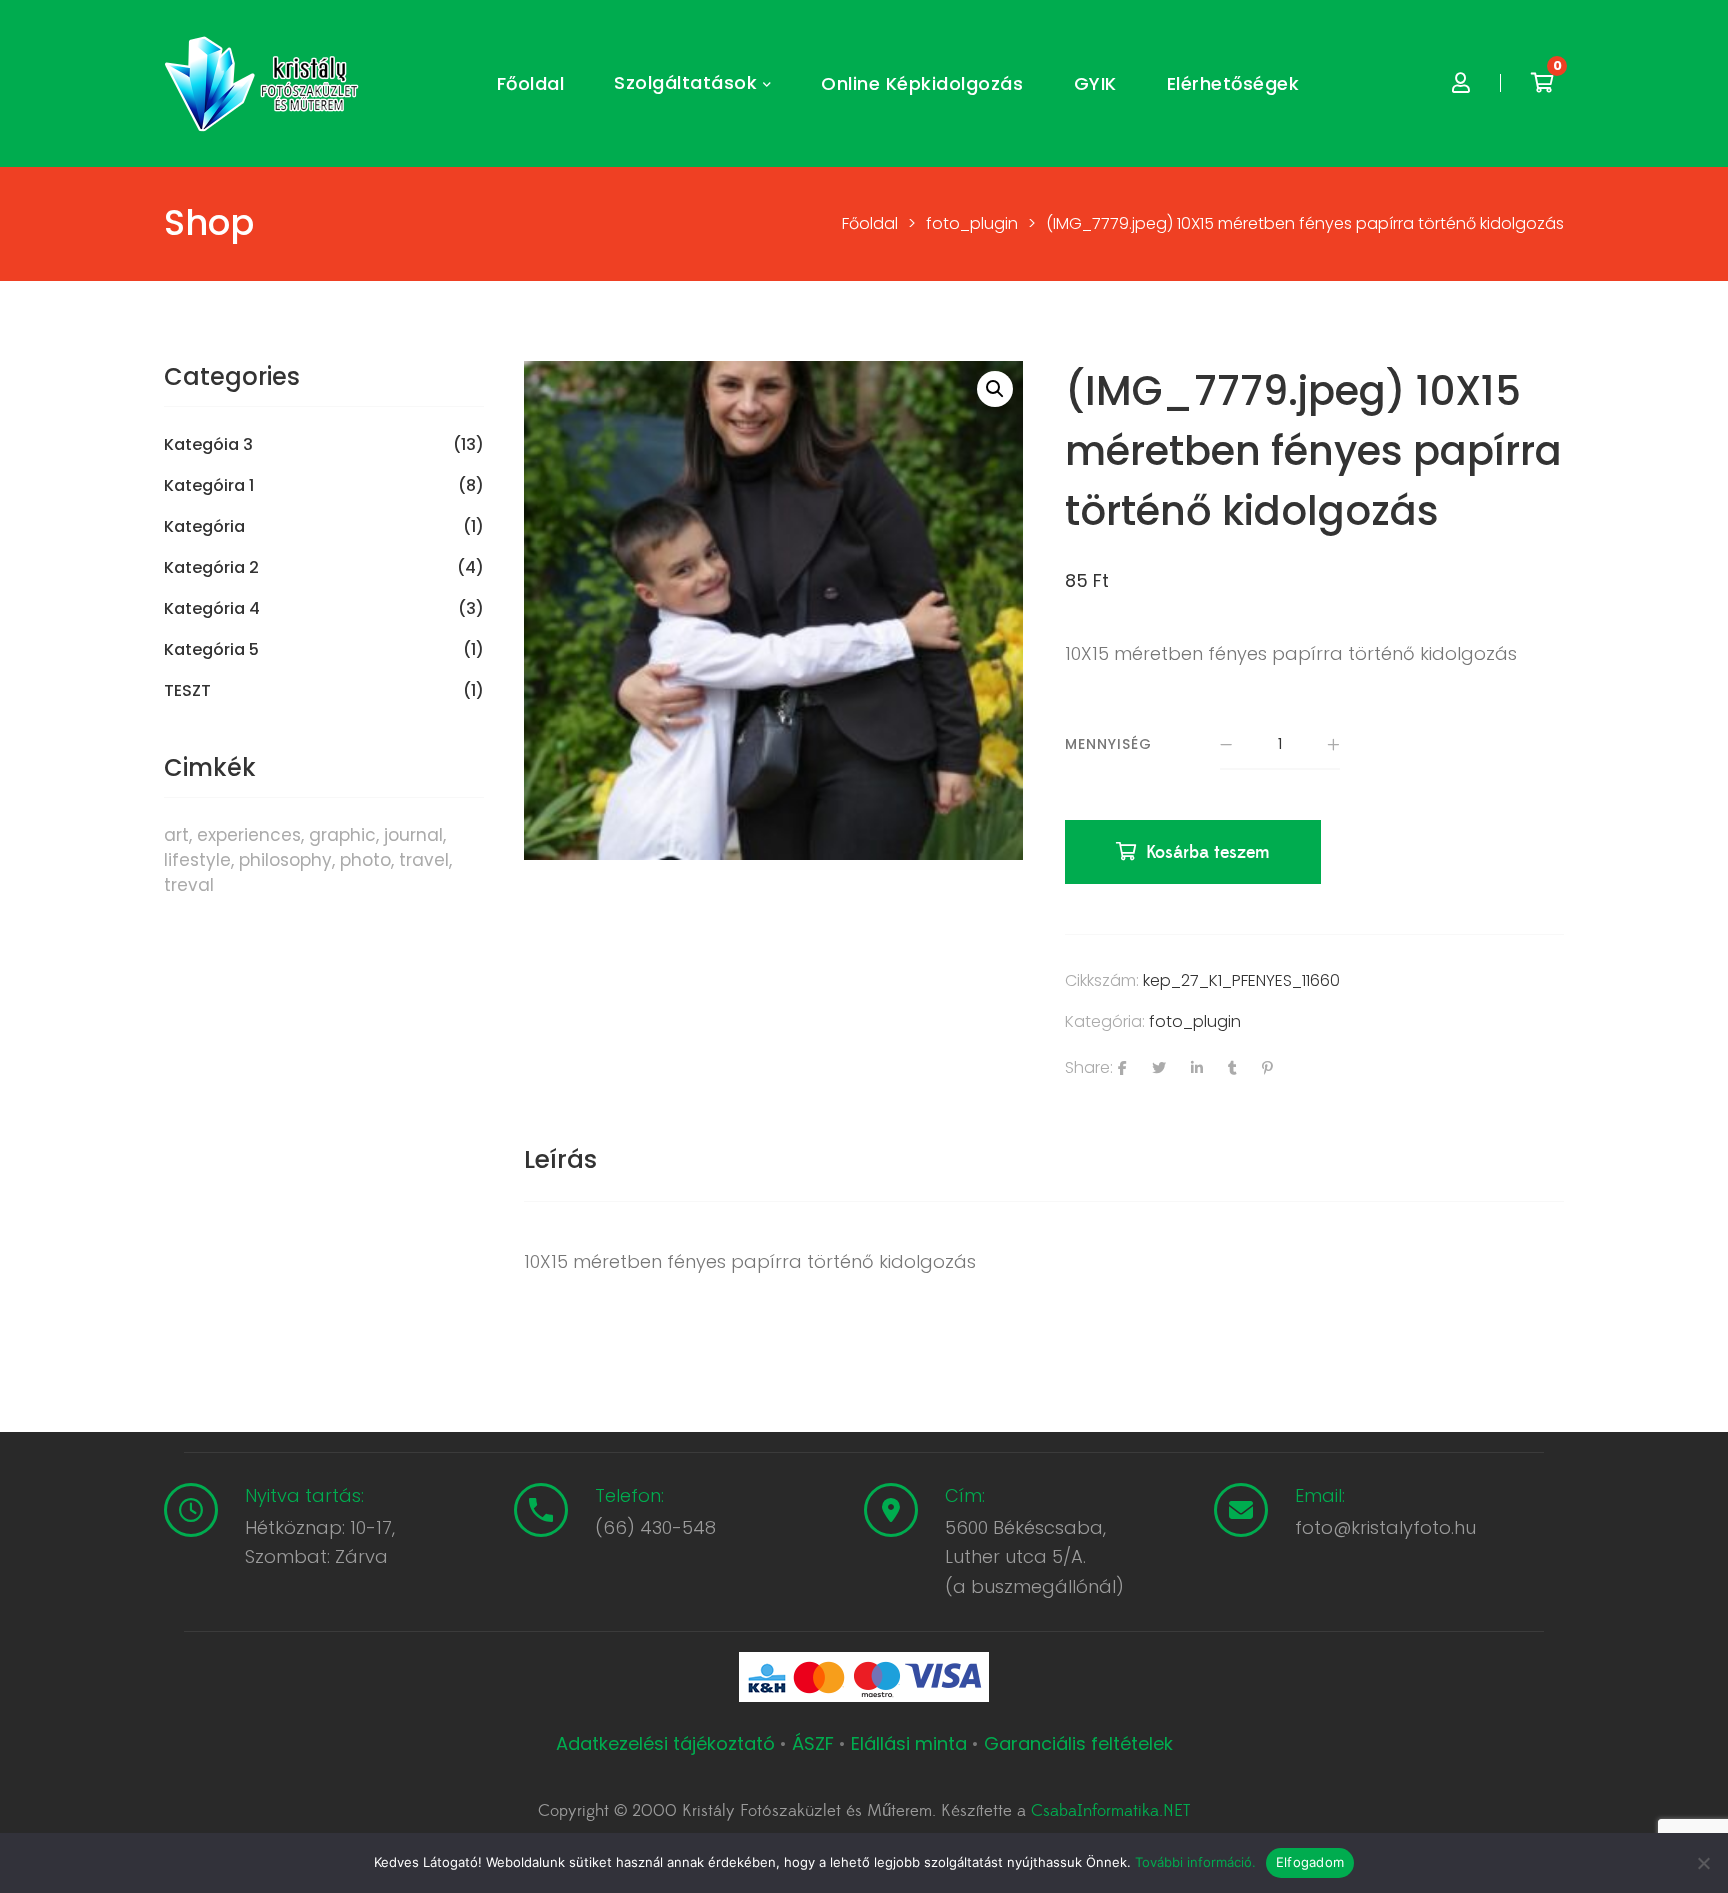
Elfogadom (1310, 1862)
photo (365, 860)
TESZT (187, 691)
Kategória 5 (211, 650)
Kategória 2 (211, 568)
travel (424, 860)
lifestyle (197, 860)
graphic (342, 835)
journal (413, 835)
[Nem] (1703, 1863)
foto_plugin (1195, 1021)
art (176, 835)
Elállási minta (909, 1743)
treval (189, 885)
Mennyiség (1108, 744)
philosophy (285, 860)
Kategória (204, 527)
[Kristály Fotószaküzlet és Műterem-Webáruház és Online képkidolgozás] (264, 84)
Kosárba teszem (1208, 852)
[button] (995, 389)
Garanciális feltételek (1078, 1743)
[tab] (560, 1160)
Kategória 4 (212, 609)
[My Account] (1461, 83)
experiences (249, 835)
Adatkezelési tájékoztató (668, 1743)
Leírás (560, 1159)
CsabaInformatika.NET (1110, 1811)
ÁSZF (813, 1743)
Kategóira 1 (209, 486)
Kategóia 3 (208, 445)
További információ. (1195, 1862)
